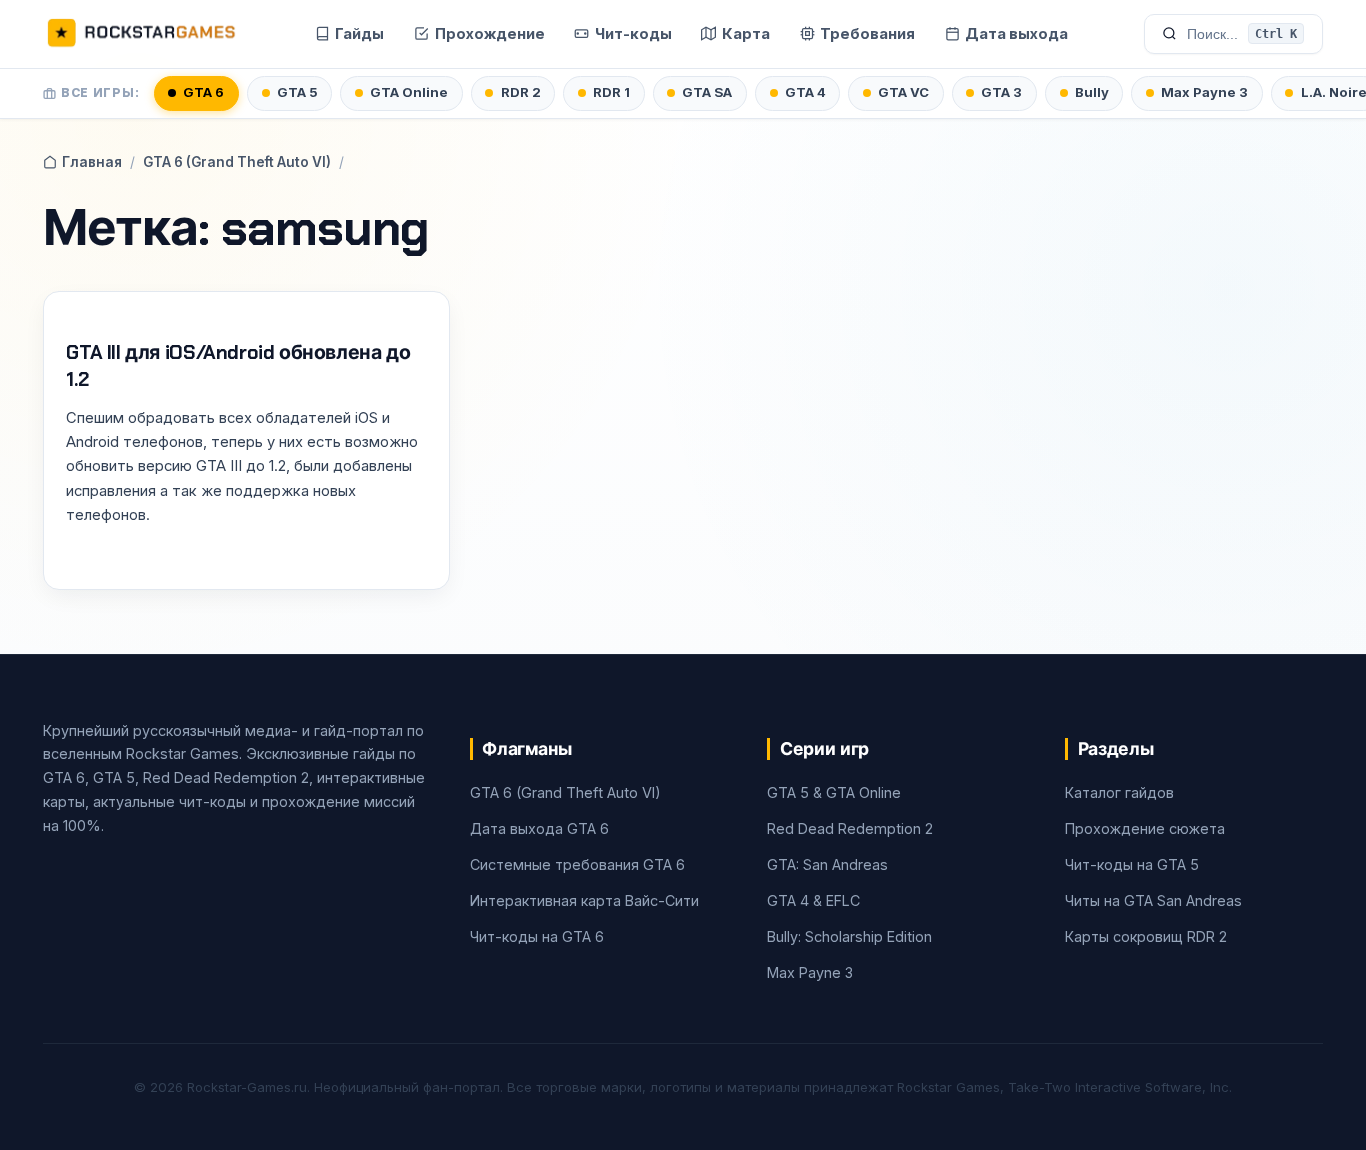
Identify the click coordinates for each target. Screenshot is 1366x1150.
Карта (746, 34)
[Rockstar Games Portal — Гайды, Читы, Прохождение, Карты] (141, 34)
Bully (1092, 92)
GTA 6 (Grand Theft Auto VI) (237, 162)
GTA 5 (297, 92)
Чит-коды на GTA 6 (537, 936)
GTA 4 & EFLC (813, 900)
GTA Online (409, 92)
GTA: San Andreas (827, 864)
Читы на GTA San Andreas (1153, 900)
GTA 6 (203, 92)
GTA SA (707, 92)
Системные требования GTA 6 (577, 864)
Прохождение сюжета (1145, 828)
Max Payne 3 (1204, 92)
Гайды (359, 34)
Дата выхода (1016, 34)
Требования (867, 34)
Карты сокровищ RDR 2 (1146, 936)
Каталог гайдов (1119, 792)
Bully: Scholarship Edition (849, 936)
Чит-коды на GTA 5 (1132, 864)
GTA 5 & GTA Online (834, 792)
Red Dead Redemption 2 (850, 828)
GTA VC (903, 92)
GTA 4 (805, 92)
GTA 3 (1001, 92)
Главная (92, 162)
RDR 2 (521, 92)
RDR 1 (611, 92)
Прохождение (490, 34)
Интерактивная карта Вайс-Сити (584, 900)
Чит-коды (633, 34)
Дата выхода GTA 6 (539, 828)
